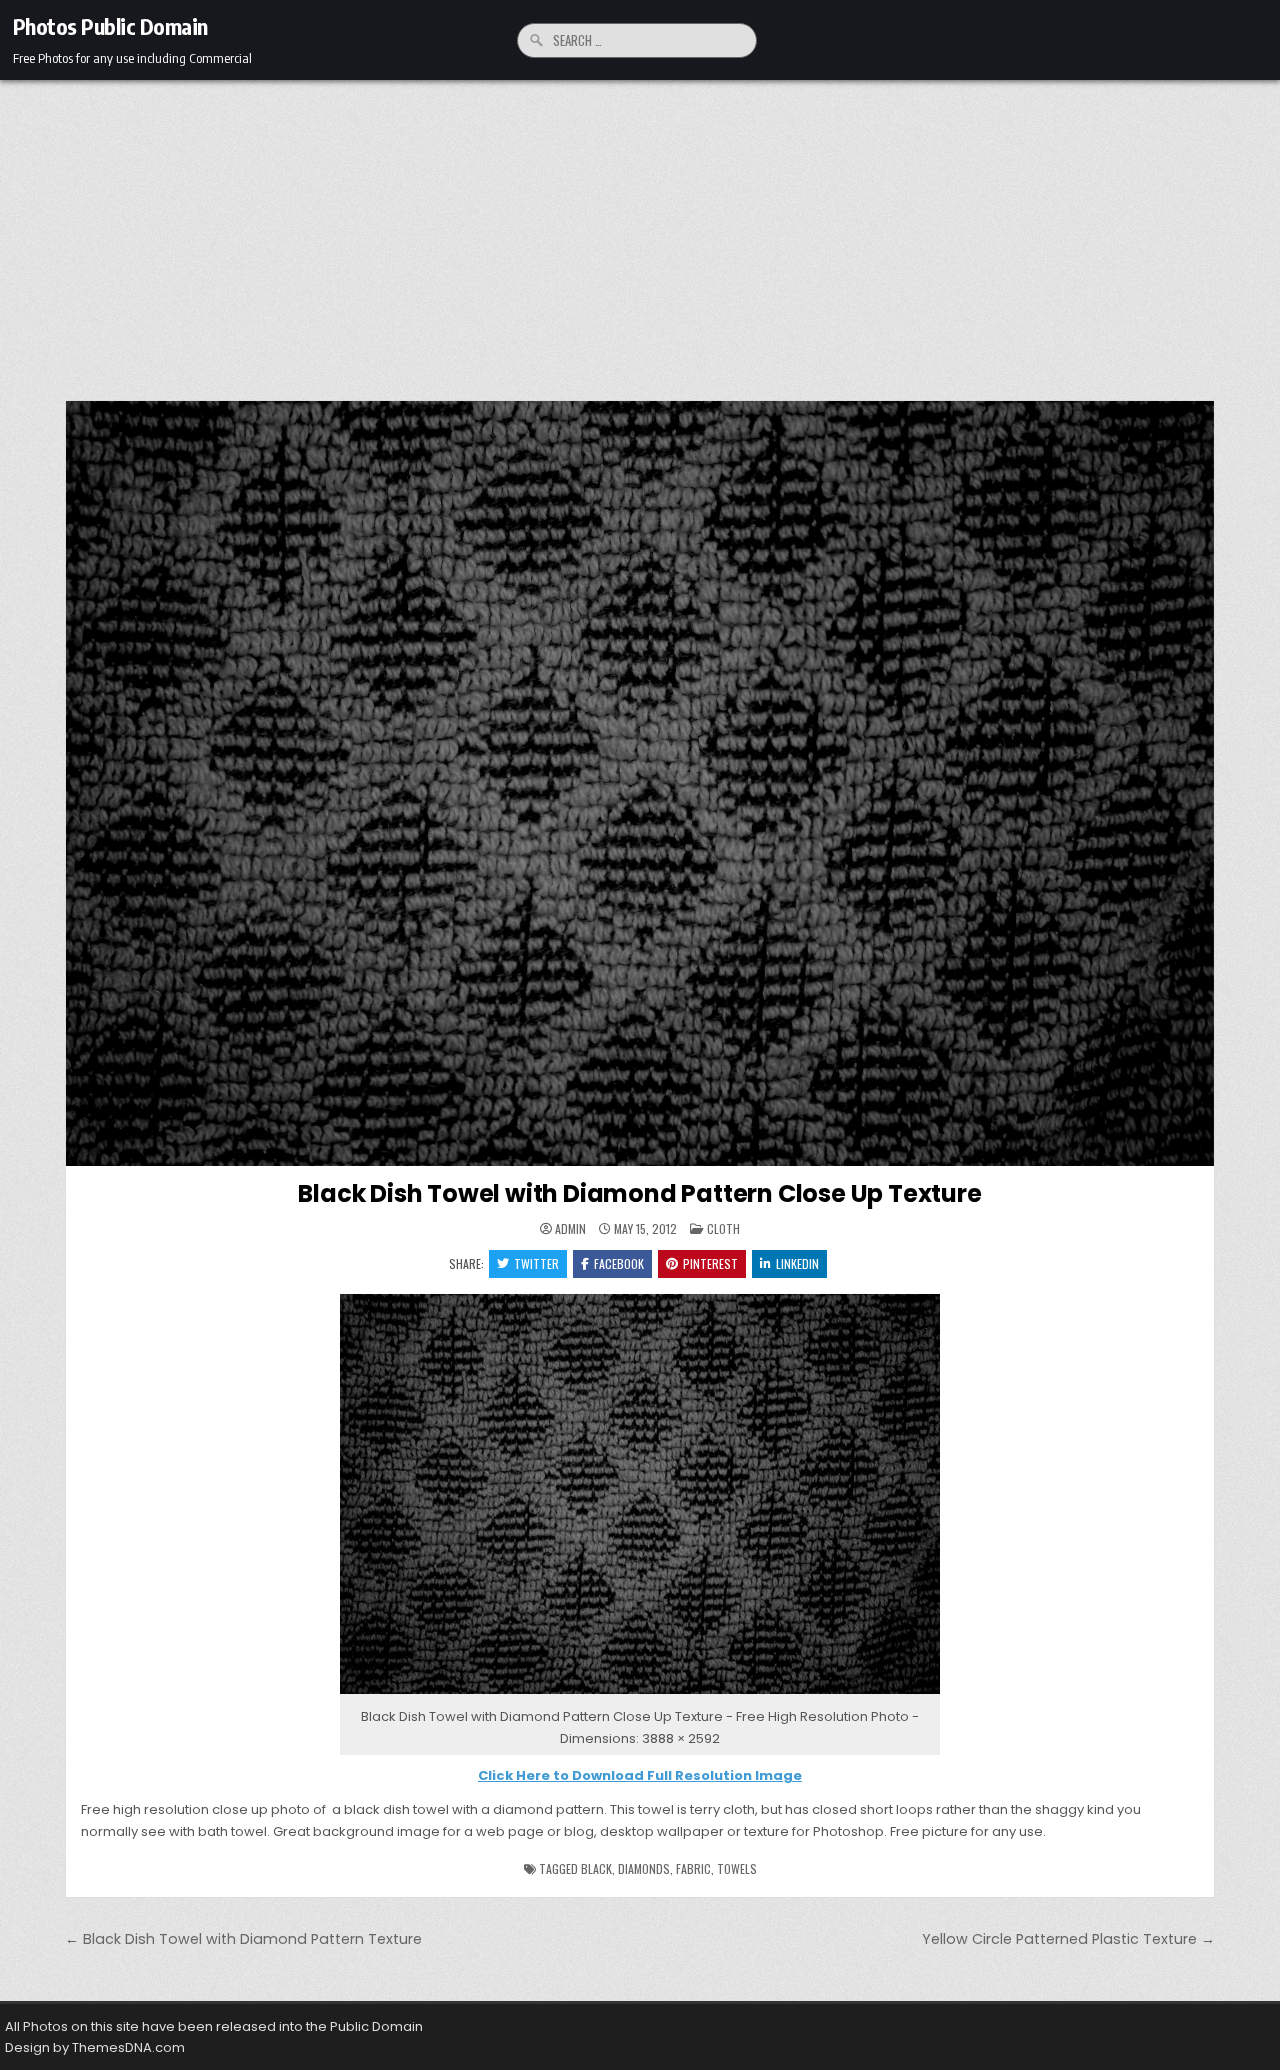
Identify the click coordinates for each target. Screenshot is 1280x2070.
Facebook (619, 1263)
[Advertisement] (640, 230)
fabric (693, 1868)
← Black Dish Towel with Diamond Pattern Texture (243, 1939)
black (596, 1868)
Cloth (723, 1228)
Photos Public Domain (110, 26)
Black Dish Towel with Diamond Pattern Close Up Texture (639, 1193)
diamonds (644, 1868)
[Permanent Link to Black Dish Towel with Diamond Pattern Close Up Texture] (640, 783)
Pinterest (710, 1263)
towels (737, 1868)
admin (570, 1229)
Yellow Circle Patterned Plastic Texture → (1068, 1939)
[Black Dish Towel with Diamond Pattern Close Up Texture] (640, 1694)
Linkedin (797, 1263)
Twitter (536, 1263)
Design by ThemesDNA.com (95, 2047)
